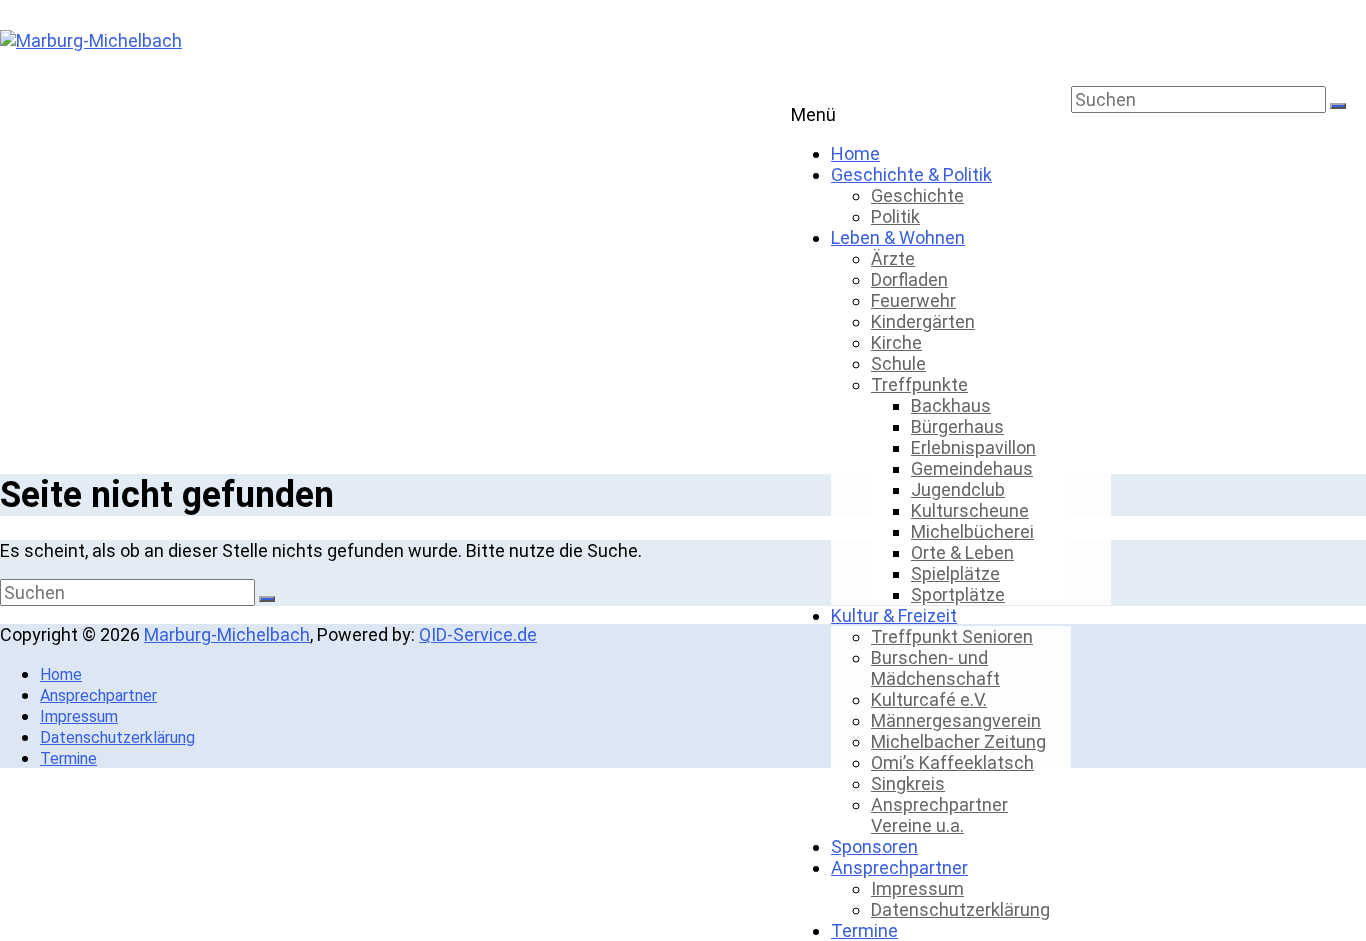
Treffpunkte (919, 384)
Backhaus (951, 405)
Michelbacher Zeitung (958, 741)
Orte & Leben (962, 552)
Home (855, 153)
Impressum (917, 888)
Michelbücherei (972, 531)
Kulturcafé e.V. (929, 699)
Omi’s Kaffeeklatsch (952, 762)
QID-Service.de (478, 634)
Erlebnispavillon (973, 447)
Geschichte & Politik (911, 174)
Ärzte (893, 258)
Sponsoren (874, 846)
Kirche (896, 342)
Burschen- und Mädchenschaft (935, 668)
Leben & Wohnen (898, 237)
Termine (864, 930)
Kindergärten (923, 321)
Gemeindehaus (972, 468)
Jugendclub (958, 489)
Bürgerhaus (957, 426)
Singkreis (908, 783)
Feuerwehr (913, 300)
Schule (898, 363)
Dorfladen (909, 279)
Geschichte (917, 195)
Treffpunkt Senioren (952, 636)
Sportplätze (958, 594)
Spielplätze (955, 573)
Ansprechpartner (899, 867)
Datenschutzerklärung (960, 909)
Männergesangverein (956, 720)
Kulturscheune (970, 510)
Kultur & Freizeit (894, 615)
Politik (895, 216)
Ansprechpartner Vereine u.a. (939, 815)
